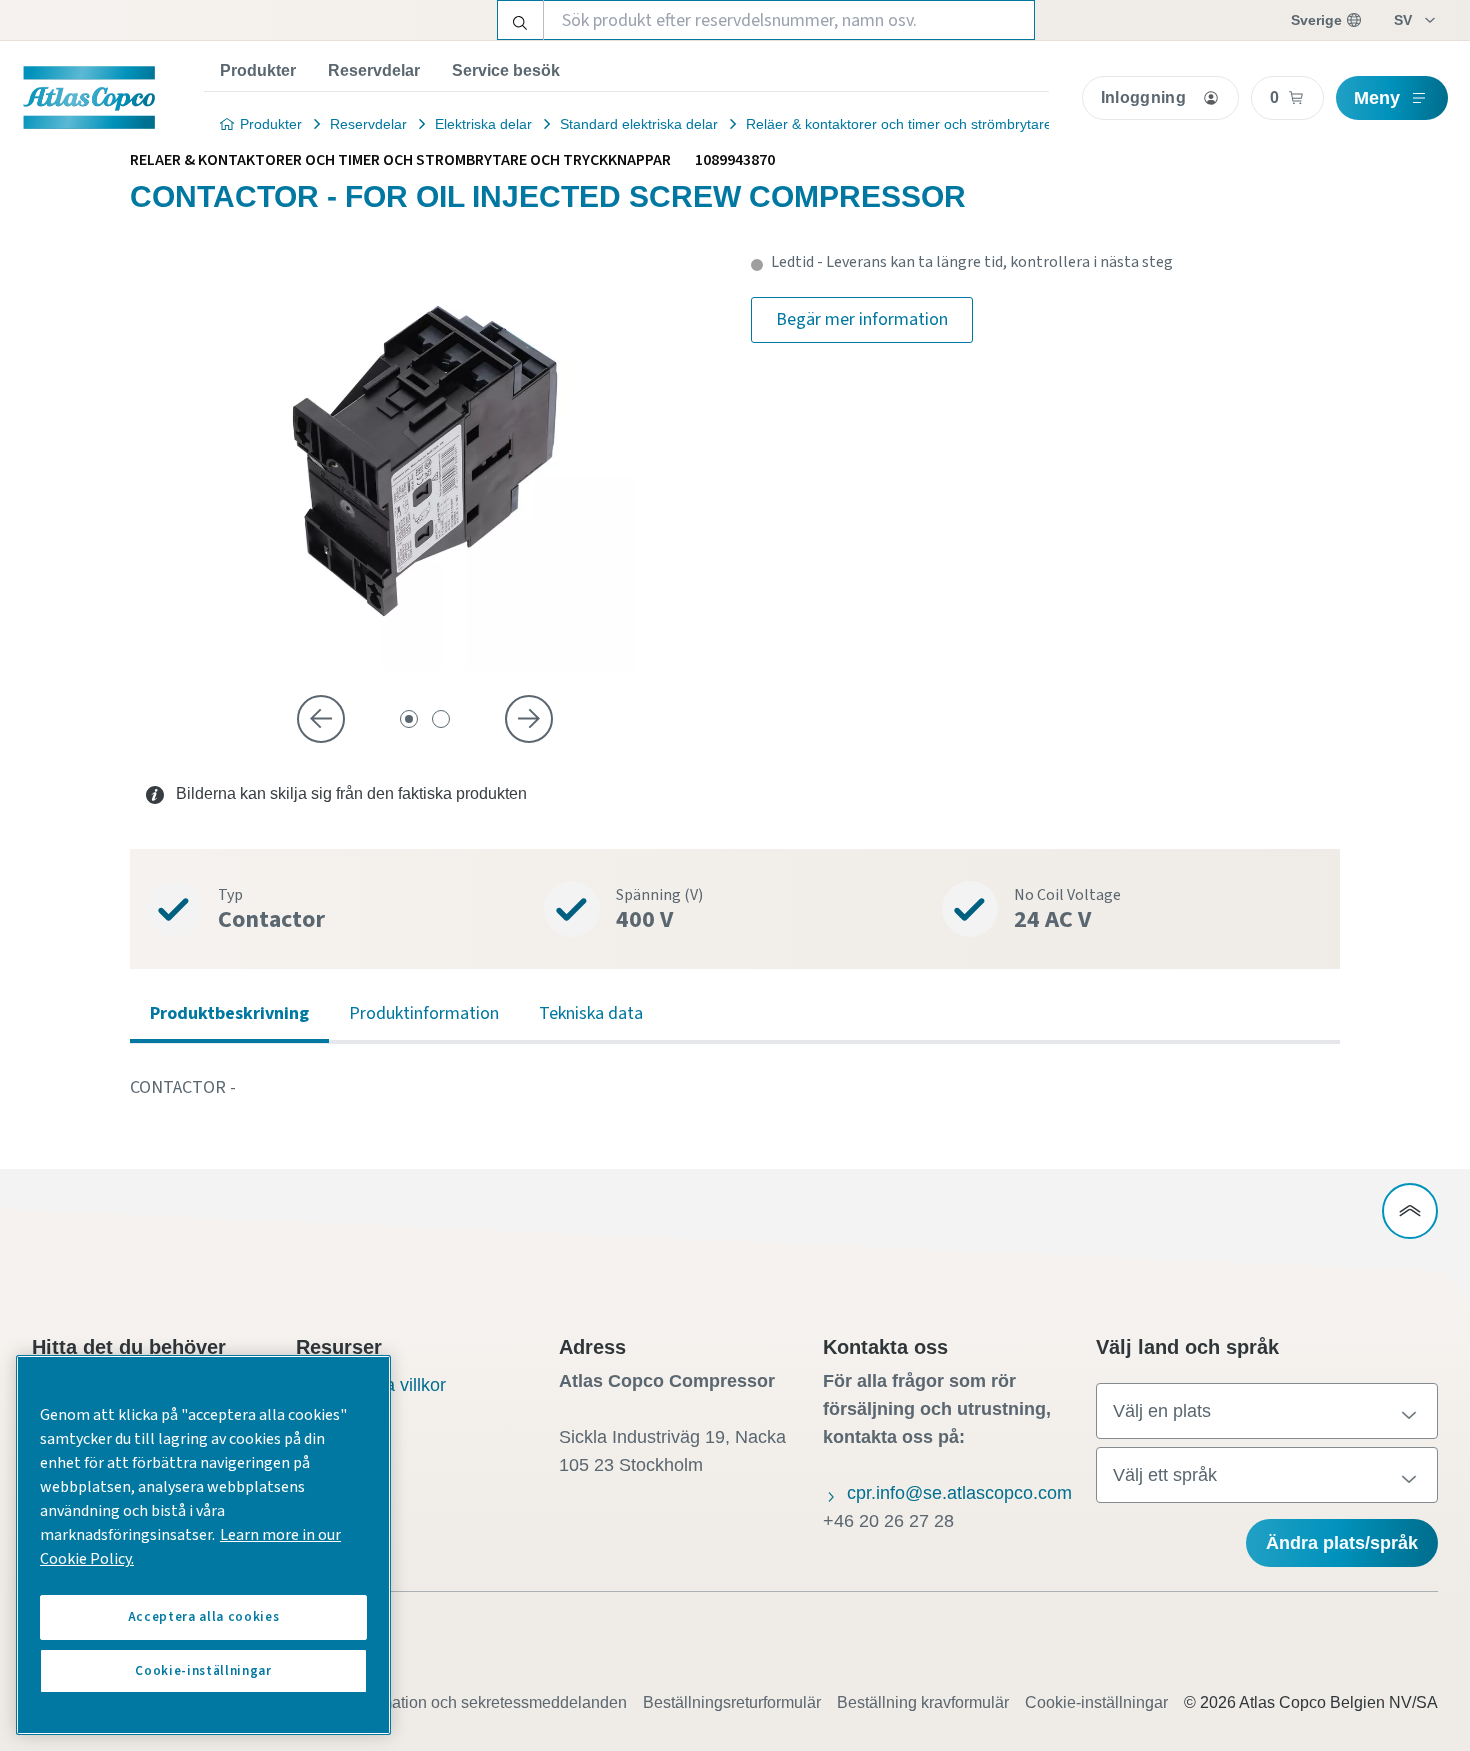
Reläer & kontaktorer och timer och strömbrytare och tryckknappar (955, 124)
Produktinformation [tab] (424, 1013)
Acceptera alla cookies (203, 1617)
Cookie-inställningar (1096, 1702)
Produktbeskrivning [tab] (229, 1013)
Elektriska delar (483, 124)
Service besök (506, 70)
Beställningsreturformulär (732, 1702)
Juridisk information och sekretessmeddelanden (458, 1702)
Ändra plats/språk (1342, 1543)
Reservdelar (374, 70)
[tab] (409, 719)
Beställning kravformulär (923, 1702)
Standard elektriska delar (639, 124)
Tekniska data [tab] (591, 1013)
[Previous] (321, 719)
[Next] (529, 719)
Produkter (258, 70)
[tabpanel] (735, 1088)
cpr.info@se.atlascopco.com (959, 1493)
